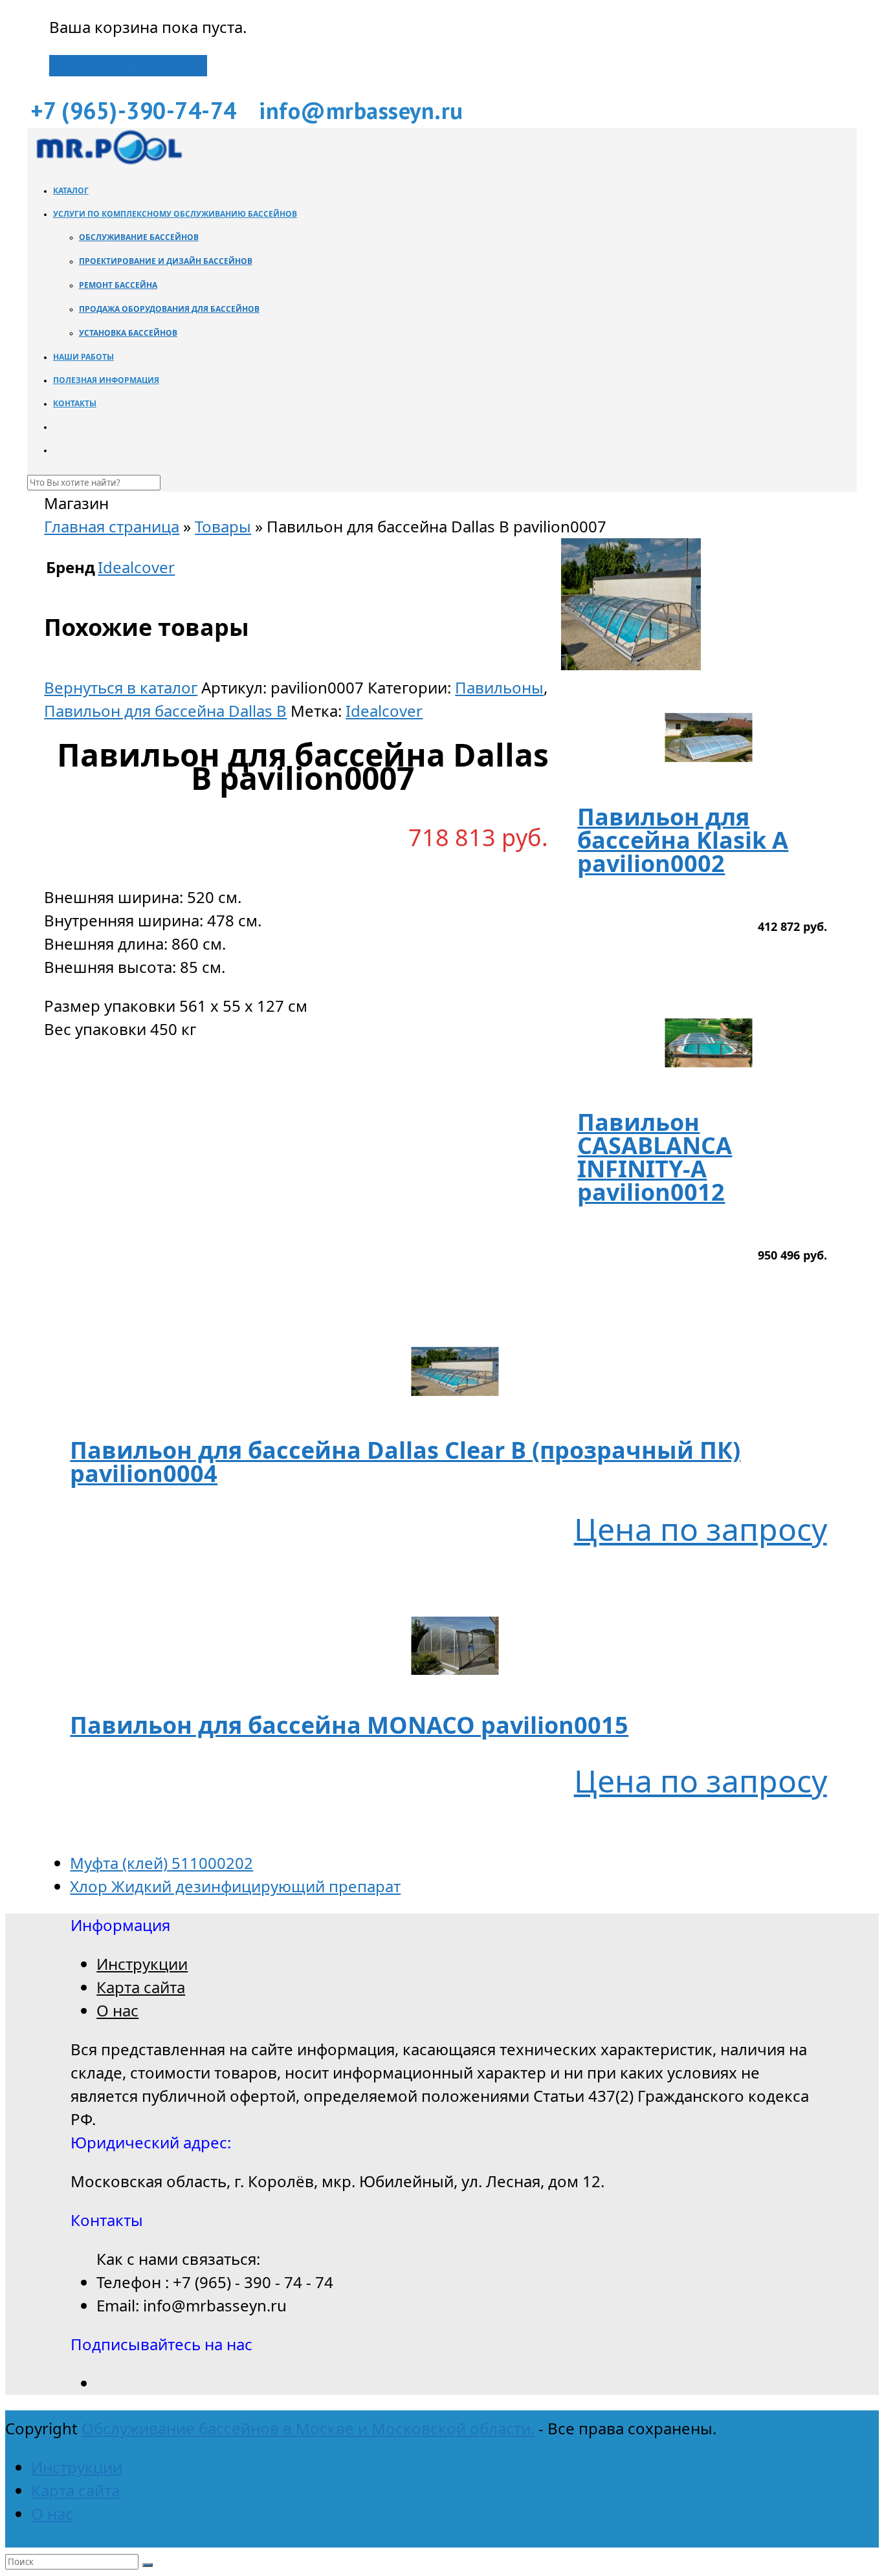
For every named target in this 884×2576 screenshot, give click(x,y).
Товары (223, 526)
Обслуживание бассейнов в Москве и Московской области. (308, 2428)
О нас (117, 2010)
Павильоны (499, 687)
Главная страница (112, 526)
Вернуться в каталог (121, 687)
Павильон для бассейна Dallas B (165, 711)
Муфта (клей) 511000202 (161, 1863)
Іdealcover (384, 711)
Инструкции (142, 1964)
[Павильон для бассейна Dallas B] (631, 664)
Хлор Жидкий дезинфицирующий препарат (235, 1886)
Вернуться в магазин (128, 66)
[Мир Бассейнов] (108, 161)
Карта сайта (141, 1987)
